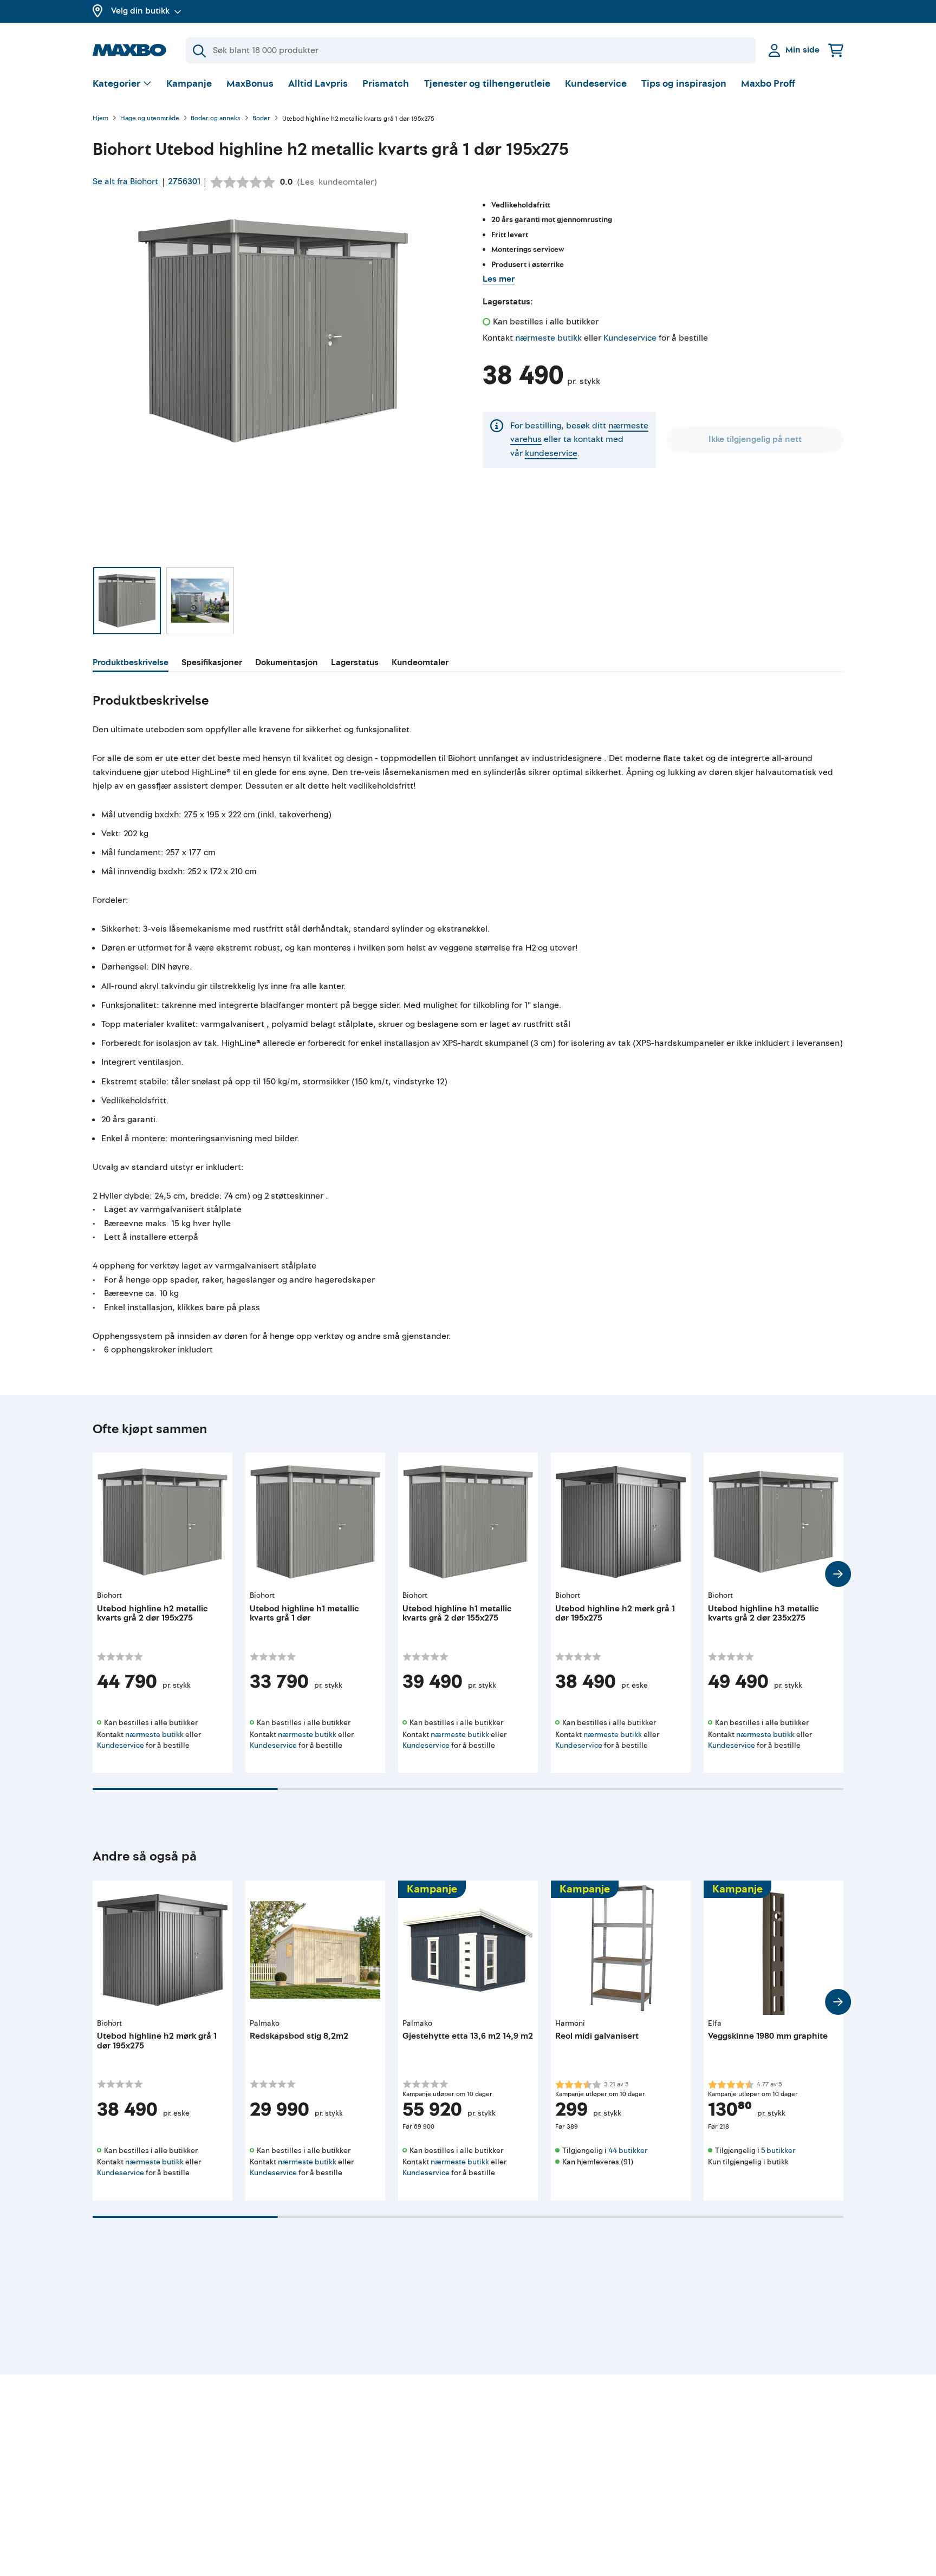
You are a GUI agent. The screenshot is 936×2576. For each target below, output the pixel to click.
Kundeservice (596, 84)
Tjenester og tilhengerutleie (487, 84)
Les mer (499, 279)
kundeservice (551, 453)
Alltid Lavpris (318, 84)
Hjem (100, 119)
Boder (261, 119)
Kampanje (189, 84)
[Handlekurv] (836, 50)
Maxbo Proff (768, 84)
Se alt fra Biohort (125, 181)
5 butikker (778, 2151)
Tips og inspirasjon (684, 84)
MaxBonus (250, 84)
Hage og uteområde (150, 119)
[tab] (131, 664)
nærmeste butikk (548, 338)
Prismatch (386, 84)
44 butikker (628, 2151)
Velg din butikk (140, 11)
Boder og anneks (216, 119)
